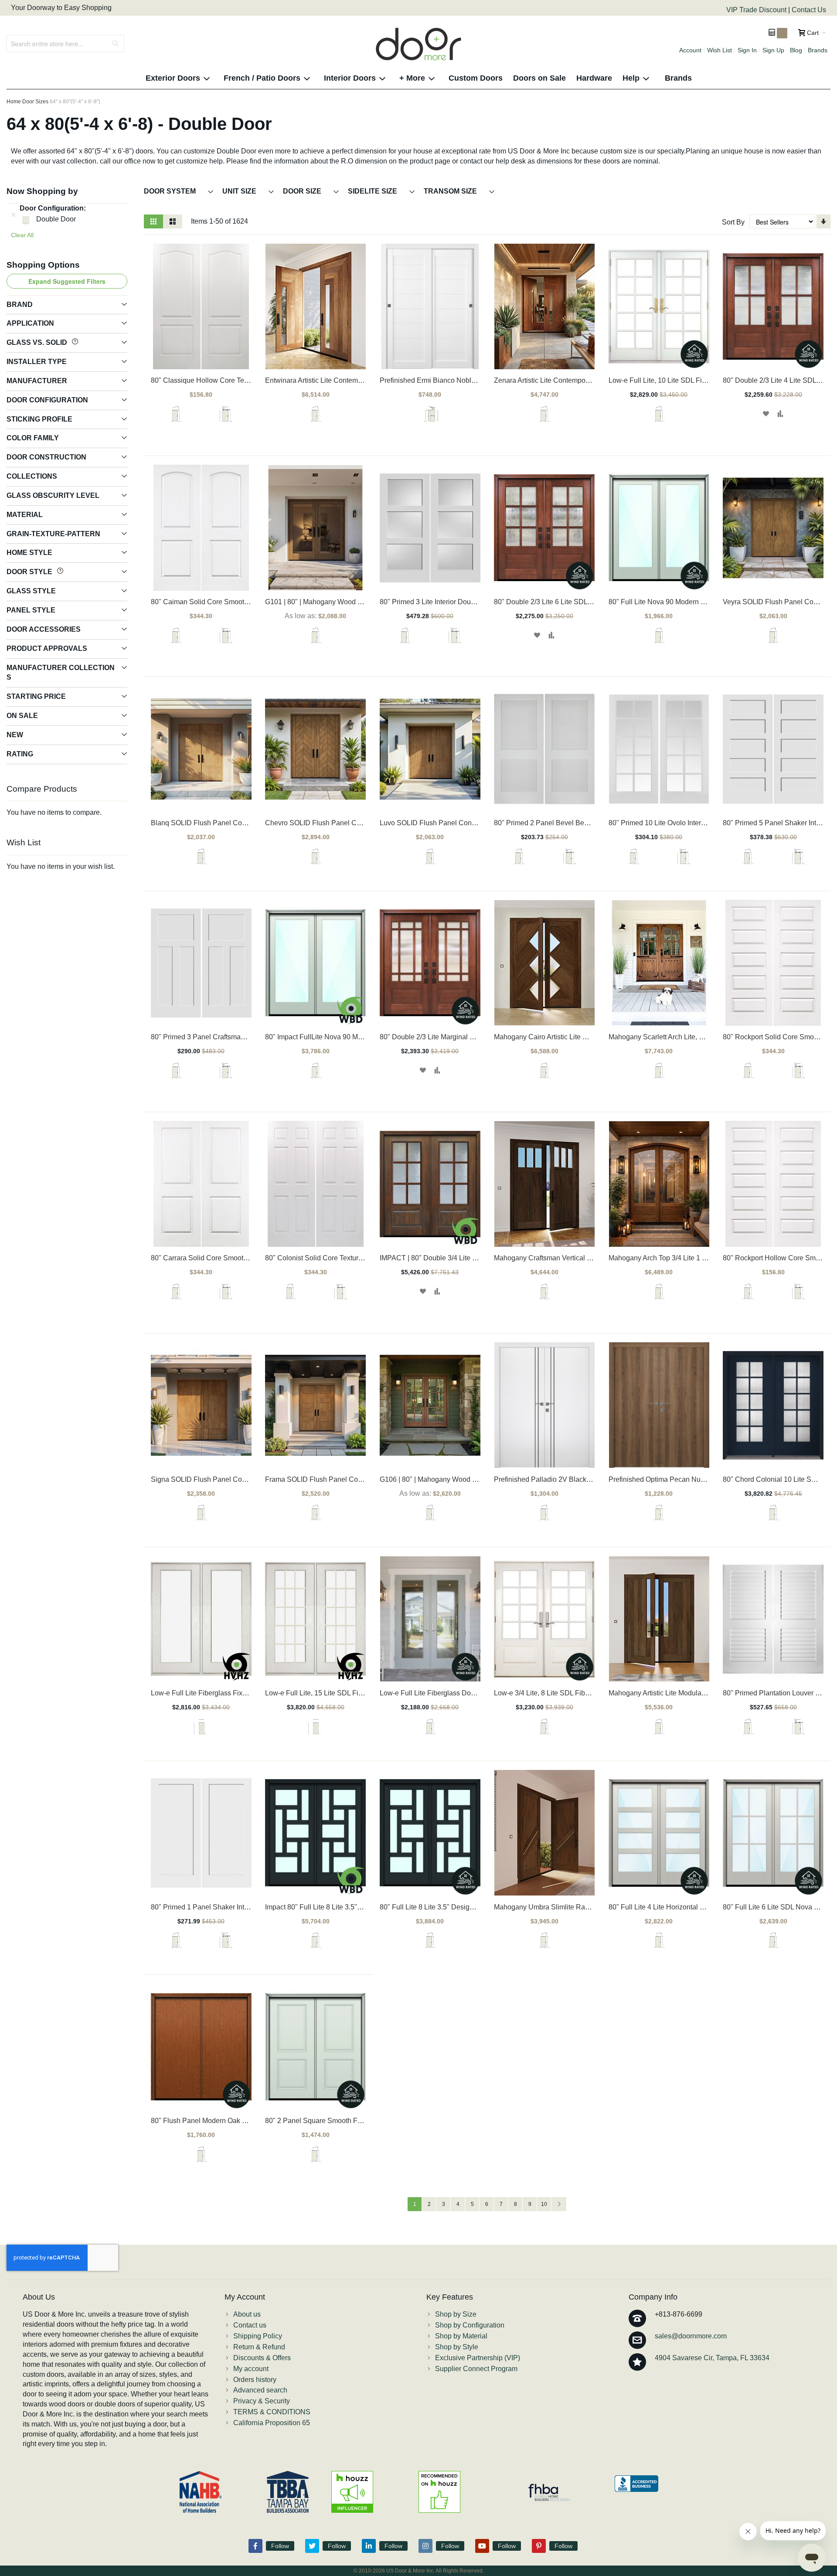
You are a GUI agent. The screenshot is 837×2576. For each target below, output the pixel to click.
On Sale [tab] (22, 716)
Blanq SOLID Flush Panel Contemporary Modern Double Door (247, 823)
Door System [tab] (171, 191)
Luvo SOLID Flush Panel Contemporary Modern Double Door (475, 823)
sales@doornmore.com (691, 2336)
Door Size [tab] (303, 191)
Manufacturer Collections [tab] (61, 673)
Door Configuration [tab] (47, 400)
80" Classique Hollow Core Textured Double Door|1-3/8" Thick (247, 380)
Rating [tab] (20, 754)
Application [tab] (30, 323)
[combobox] (65, 44)
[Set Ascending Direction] (823, 221)
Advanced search (260, 2390)
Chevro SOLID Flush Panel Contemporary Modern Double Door (364, 823)
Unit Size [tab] (240, 191)
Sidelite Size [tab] (373, 191)
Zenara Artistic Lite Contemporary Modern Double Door (579, 380)
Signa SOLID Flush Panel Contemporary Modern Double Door (247, 1479)
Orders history (255, 2380)
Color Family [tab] (33, 438)
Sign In (747, 50)
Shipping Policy (258, 2336)
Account (690, 50)
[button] (766, 414)
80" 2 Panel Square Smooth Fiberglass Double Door (346, 2121)
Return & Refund (259, 2347)
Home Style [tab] (29, 553)
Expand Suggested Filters (67, 281)
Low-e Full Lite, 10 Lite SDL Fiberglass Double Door (689, 380)
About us (247, 2314)
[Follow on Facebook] (255, 2546)
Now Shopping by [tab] (42, 191)
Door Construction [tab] (46, 457)
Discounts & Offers (262, 2358)
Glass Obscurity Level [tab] (53, 495)
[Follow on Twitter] (312, 2546)
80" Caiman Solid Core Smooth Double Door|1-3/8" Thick (240, 602)
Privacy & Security (262, 2401)
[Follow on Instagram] (425, 2546)
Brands (818, 50)
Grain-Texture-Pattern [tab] (53, 534)
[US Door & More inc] (418, 44)
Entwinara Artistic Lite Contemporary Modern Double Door (355, 380)
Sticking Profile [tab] (39, 419)
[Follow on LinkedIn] (369, 2546)
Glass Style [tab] (31, 591)
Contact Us (809, 10)
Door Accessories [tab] (44, 629)
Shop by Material (461, 2336)
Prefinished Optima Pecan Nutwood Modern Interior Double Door (709, 1479)
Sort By (733, 222)
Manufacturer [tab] (37, 381)
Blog (796, 50)
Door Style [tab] (30, 572)
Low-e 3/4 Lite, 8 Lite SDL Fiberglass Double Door (572, 1693)
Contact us (250, 2325)
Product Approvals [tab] (47, 648)
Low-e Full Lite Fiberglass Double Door (441, 1693)
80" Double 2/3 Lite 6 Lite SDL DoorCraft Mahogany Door (582, 602)
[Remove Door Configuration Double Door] (14, 214)
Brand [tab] (20, 305)
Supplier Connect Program (476, 2369)
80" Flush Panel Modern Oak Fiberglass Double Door (233, 2121)
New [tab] (15, 735)
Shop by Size (456, 2314)
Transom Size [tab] (451, 191)
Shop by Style (457, 2347)
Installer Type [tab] (37, 362)
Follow (280, 2546)
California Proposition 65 (272, 2423)
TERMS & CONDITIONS (272, 2412)
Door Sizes (35, 102)
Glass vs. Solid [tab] (38, 342)
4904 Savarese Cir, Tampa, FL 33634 (712, 2358)
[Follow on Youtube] (482, 2546)
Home (14, 102)
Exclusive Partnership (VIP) (478, 2358)
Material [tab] (25, 515)
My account (251, 2369)
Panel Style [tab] (31, 610)
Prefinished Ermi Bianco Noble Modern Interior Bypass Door (473, 380)
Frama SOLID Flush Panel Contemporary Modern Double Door (362, 1479)
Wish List (720, 50)
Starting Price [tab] (36, 696)
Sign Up (773, 50)
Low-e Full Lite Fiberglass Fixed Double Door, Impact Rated (243, 1693)
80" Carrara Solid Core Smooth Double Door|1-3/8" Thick (239, 1258)
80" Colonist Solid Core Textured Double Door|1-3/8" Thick (356, 1258)
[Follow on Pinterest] (539, 2546)
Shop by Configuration (470, 2325)
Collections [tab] (32, 476)
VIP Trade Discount (757, 10)
